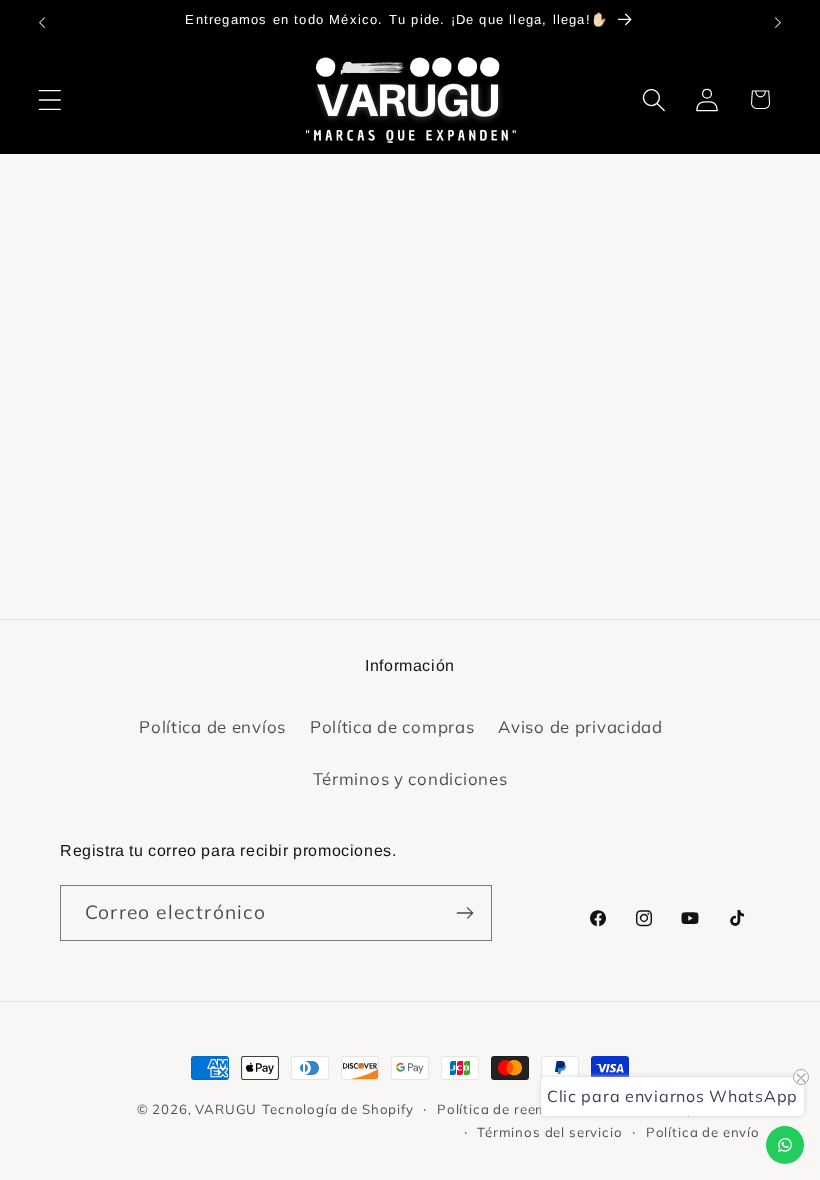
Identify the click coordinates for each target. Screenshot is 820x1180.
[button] (50, 99)
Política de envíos (212, 726)
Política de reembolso (512, 1109)
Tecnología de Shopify (338, 1109)
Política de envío (703, 1132)
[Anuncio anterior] (42, 23)
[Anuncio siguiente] (778, 23)
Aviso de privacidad (580, 726)
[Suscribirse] (464, 913)
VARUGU (226, 1109)
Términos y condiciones (410, 778)
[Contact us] (785, 1145)
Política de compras (392, 726)
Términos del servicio (550, 1132)
